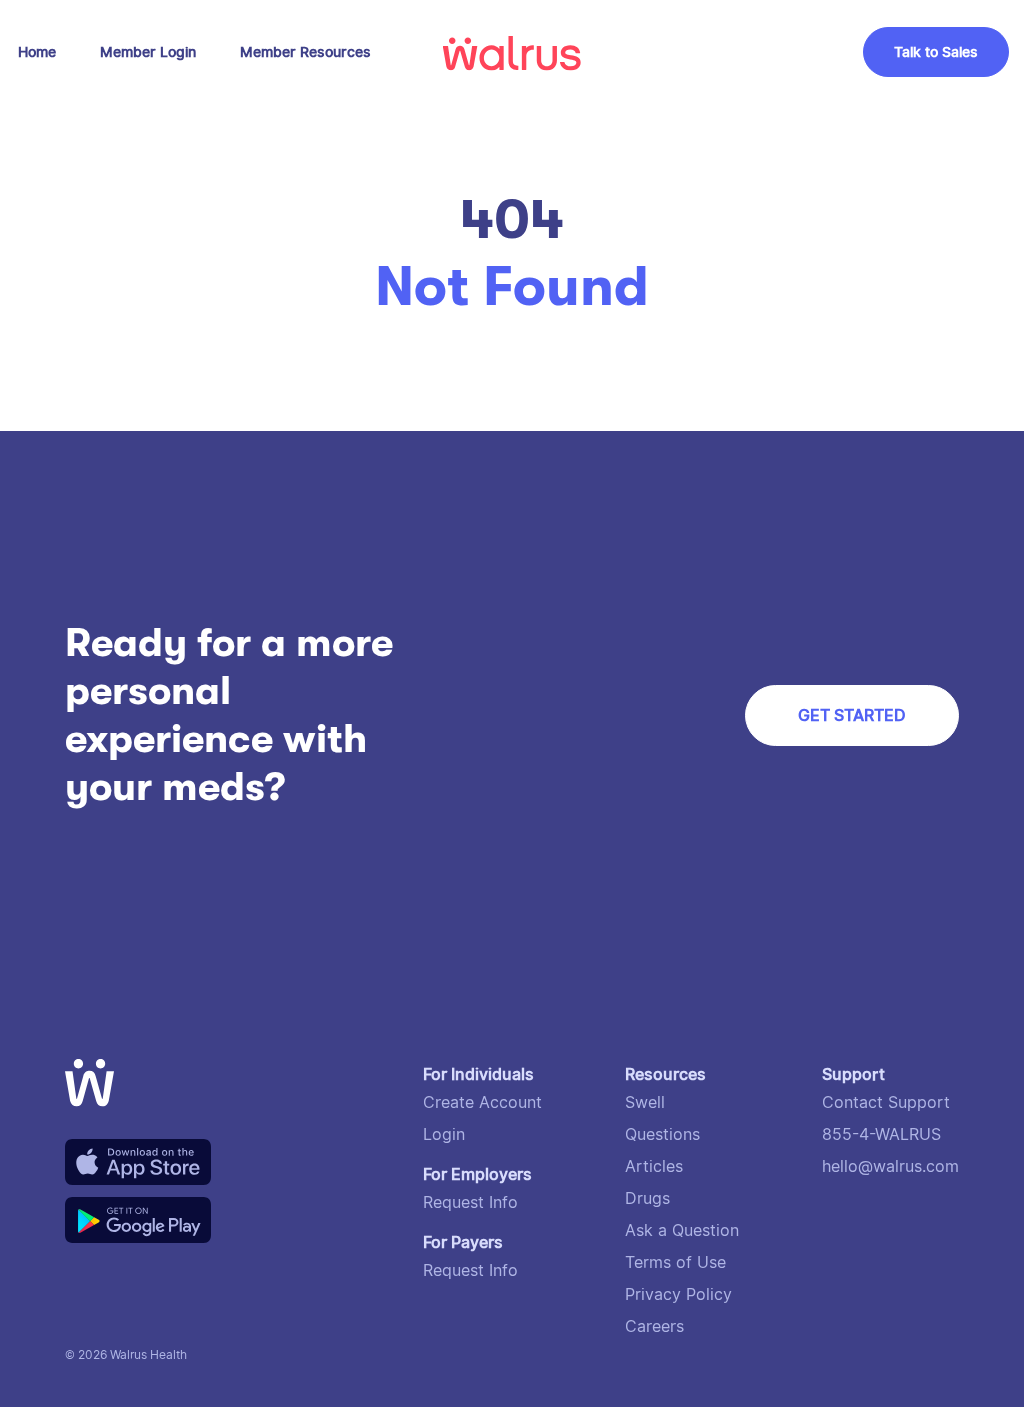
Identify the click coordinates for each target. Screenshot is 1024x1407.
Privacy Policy (678, 1294)
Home (37, 52)
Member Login (148, 52)
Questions (662, 1134)
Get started (852, 715)
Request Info (470, 1202)
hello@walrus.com (890, 1166)
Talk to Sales (936, 52)
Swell (645, 1102)
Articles (654, 1166)
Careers (654, 1326)
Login (444, 1134)
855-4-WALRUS (881, 1134)
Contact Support (886, 1102)
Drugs (647, 1198)
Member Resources (305, 52)
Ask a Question (682, 1230)
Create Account (482, 1102)
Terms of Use (675, 1262)
